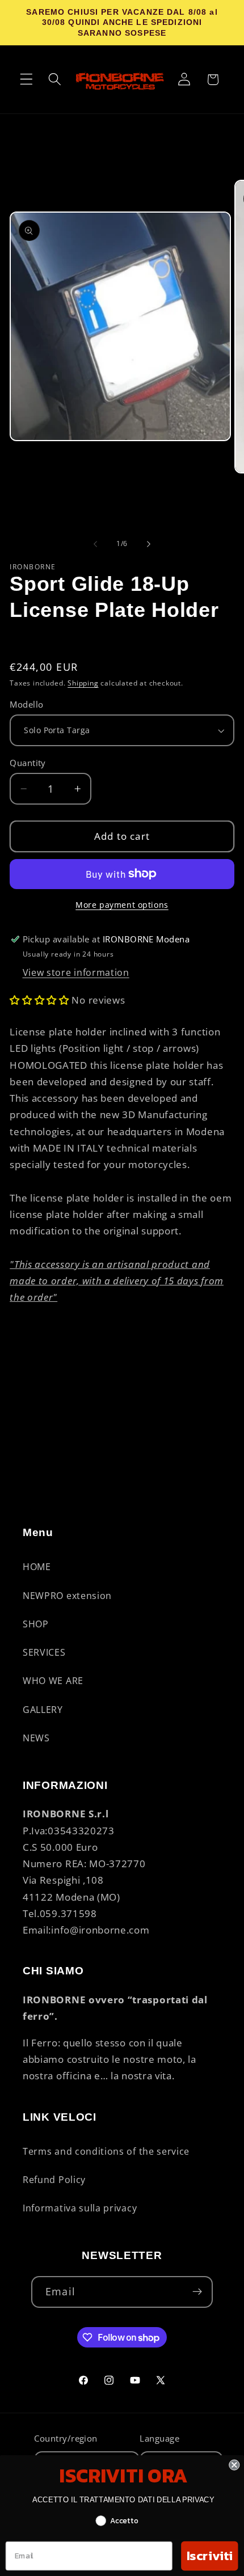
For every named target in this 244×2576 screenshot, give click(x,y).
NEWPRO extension (67, 1596)
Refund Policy (54, 2180)
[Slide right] (149, 544)
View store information (76, 972)
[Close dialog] (234, 2465)
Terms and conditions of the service (106, 2151)
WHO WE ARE (53, 1681)
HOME (37, 1567)
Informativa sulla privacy (80, 2208)
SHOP (36, 1624)
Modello (26, 704)
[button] (26, 80)
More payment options (122, 905)
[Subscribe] (197, 2292)
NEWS (36, 1738)
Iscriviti (210, 2555)
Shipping (83, 683)
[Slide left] (95, 544)
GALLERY (43, 1710)
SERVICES (44, 1652)
